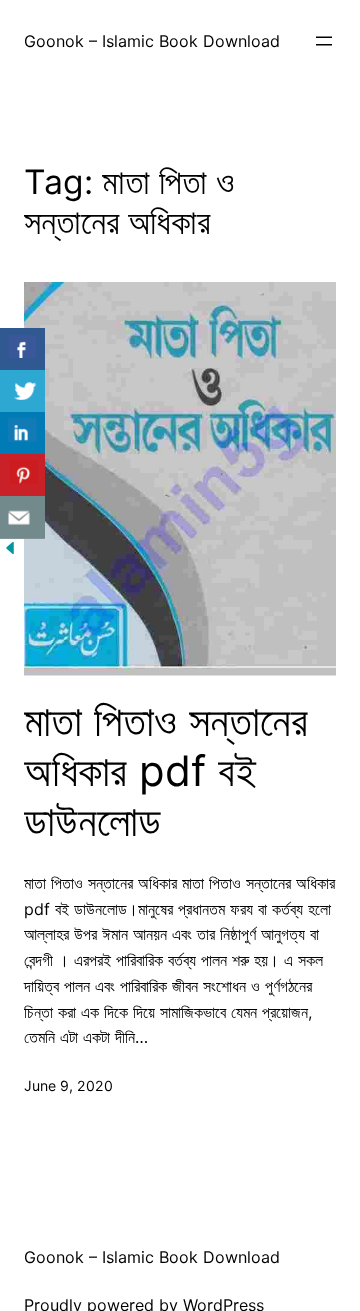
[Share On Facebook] (22, 349)
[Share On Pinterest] (22, 475)
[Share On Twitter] (22, 391)
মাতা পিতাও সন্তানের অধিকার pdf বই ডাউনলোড (166, 771)
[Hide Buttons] (10, 552)
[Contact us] (22, 517)
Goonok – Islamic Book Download (152, 41)
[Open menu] (324, 41)
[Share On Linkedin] (22, 433)
